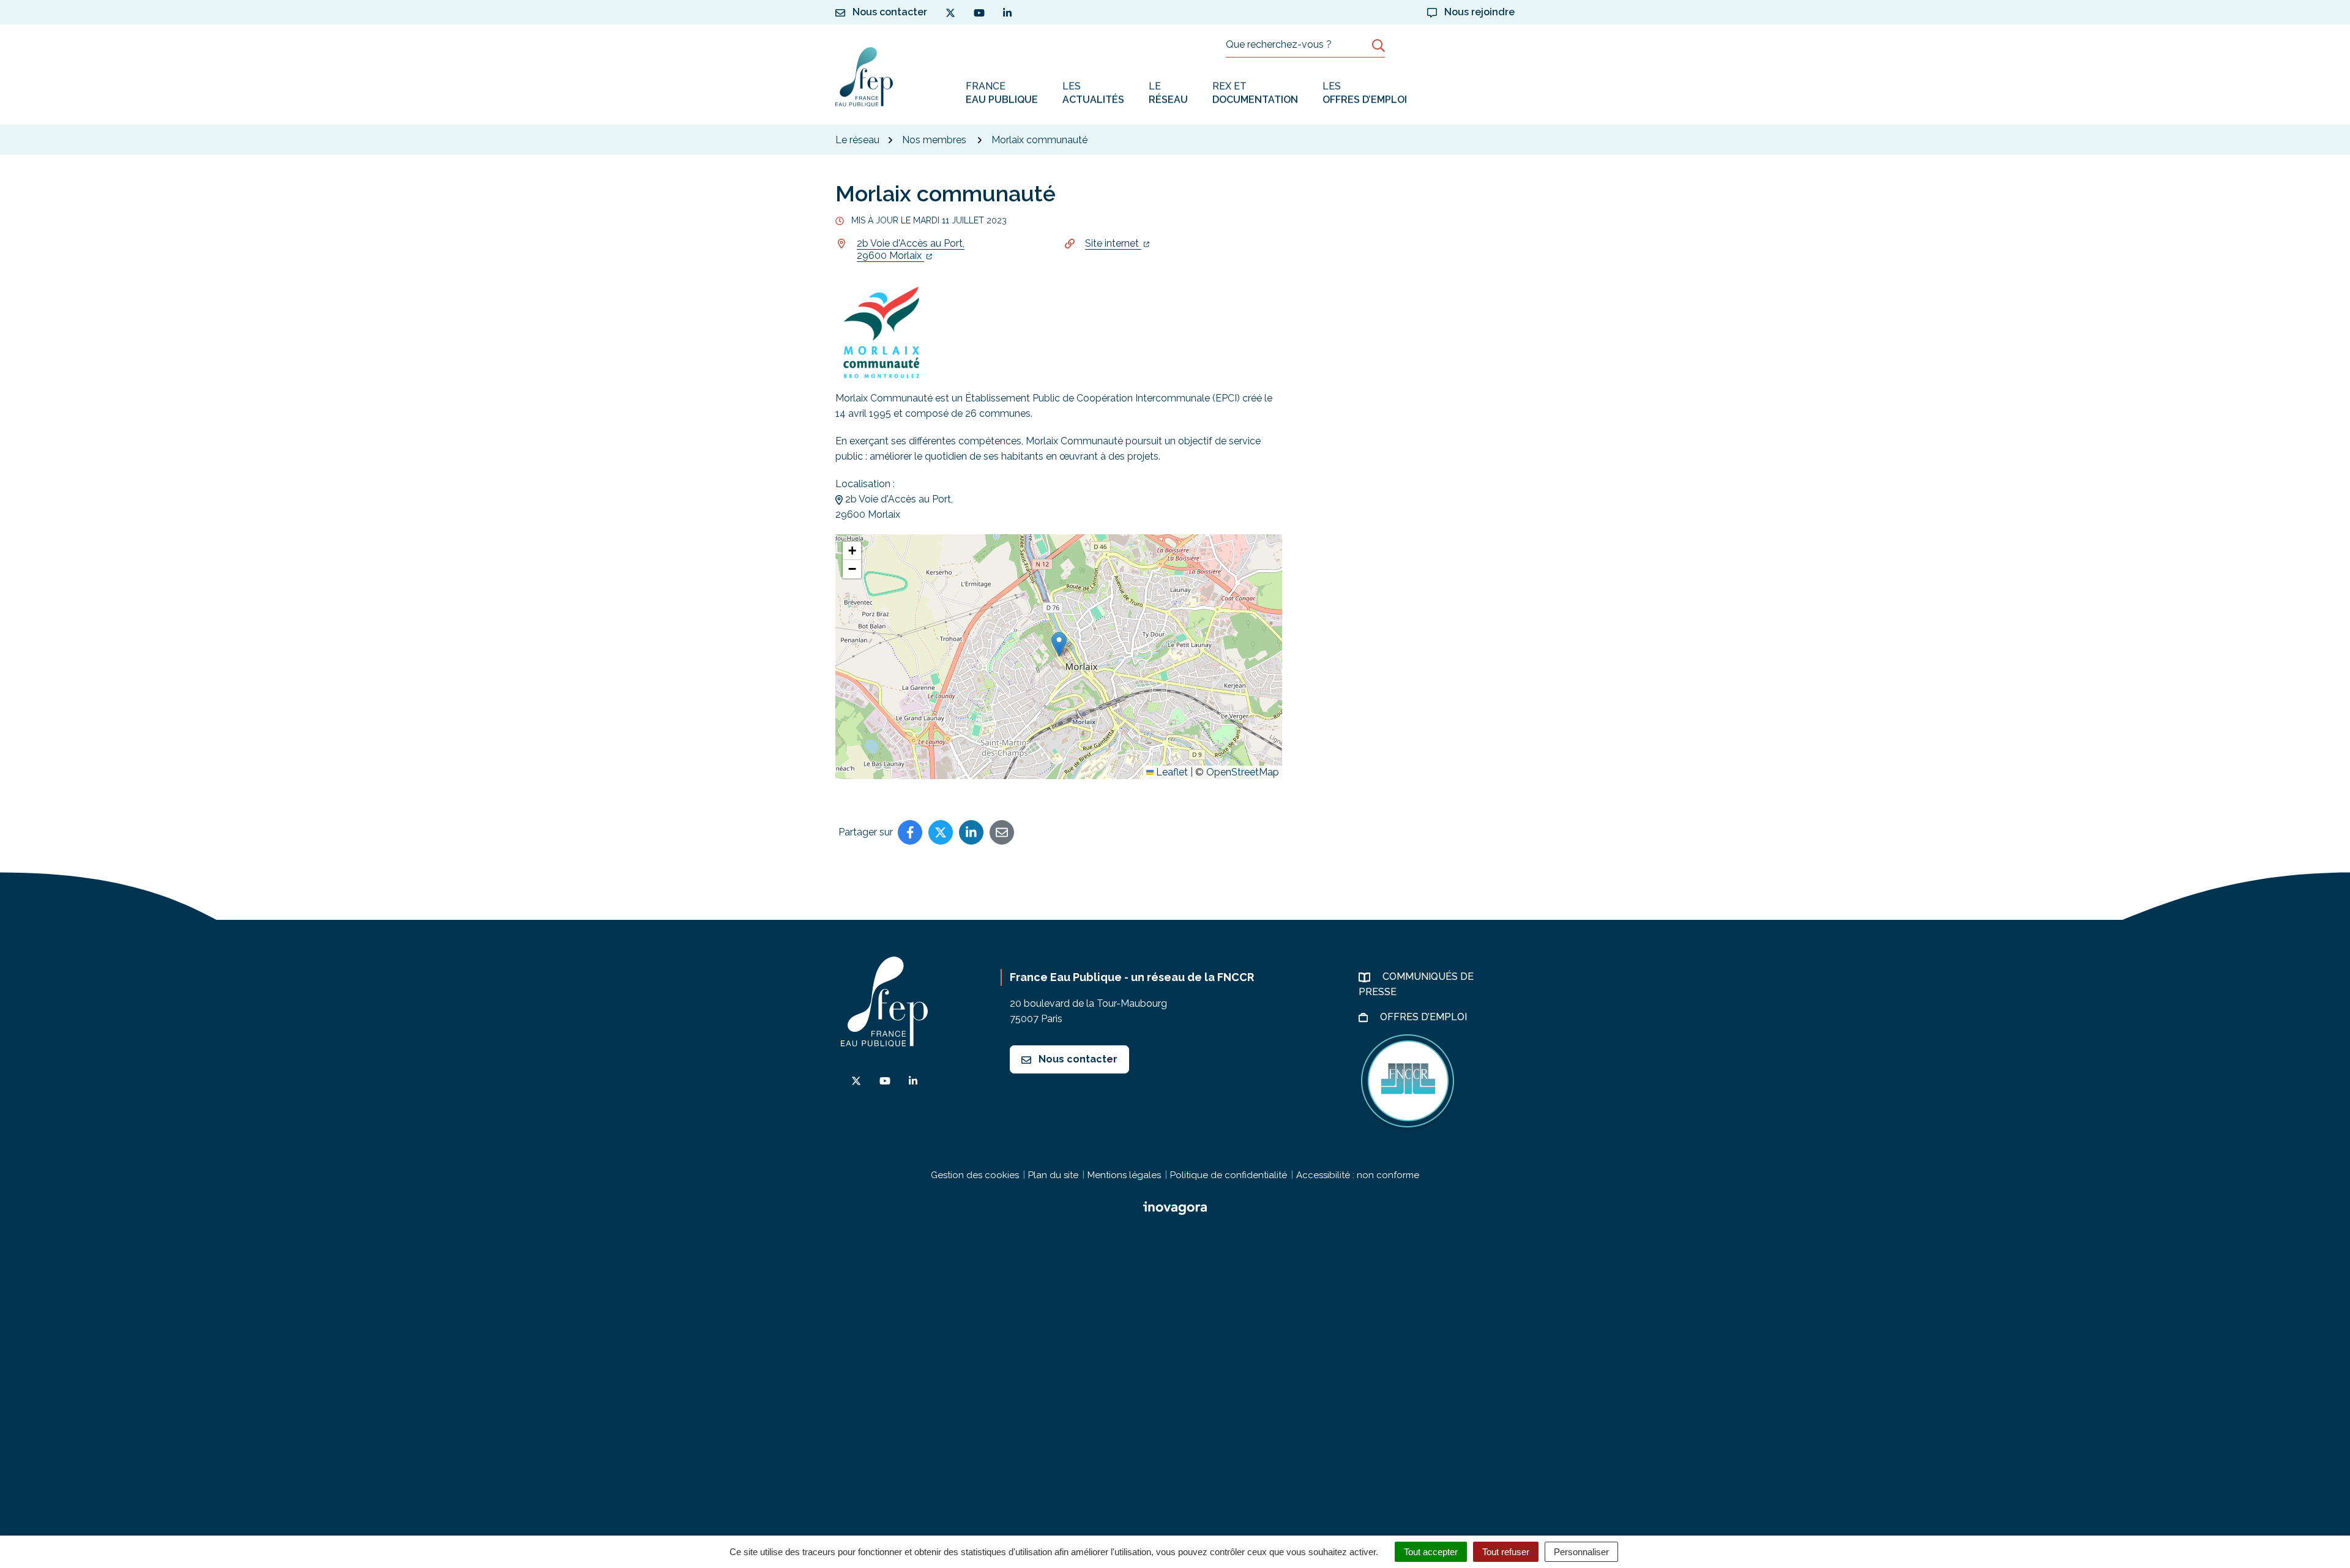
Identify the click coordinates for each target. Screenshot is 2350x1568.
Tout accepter (1431, 1552)
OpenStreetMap (1243, 772)
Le (1168, 93)
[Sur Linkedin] (971, 832)
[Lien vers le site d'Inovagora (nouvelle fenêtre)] (1175, 1207)
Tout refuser (1506, 1552)
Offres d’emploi (1425, 1017)
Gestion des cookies (975, 1175)
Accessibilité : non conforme (1358, 1175)
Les (1093, 93)
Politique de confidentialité (1229, 1175)
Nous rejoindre (1478, 12)
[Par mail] (1002, 832)
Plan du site (1053, 1175)
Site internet (1113, 243)
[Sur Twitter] (941, 832)
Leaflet (1171, 772)
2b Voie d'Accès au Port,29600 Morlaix (911, 249)
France (1002, 93)
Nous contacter (1077, 1059)
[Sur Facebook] (910, 832)
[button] (1059, 644)
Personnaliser (1581, 1552)
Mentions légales (1124, 1175)
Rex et (1255, 93)
